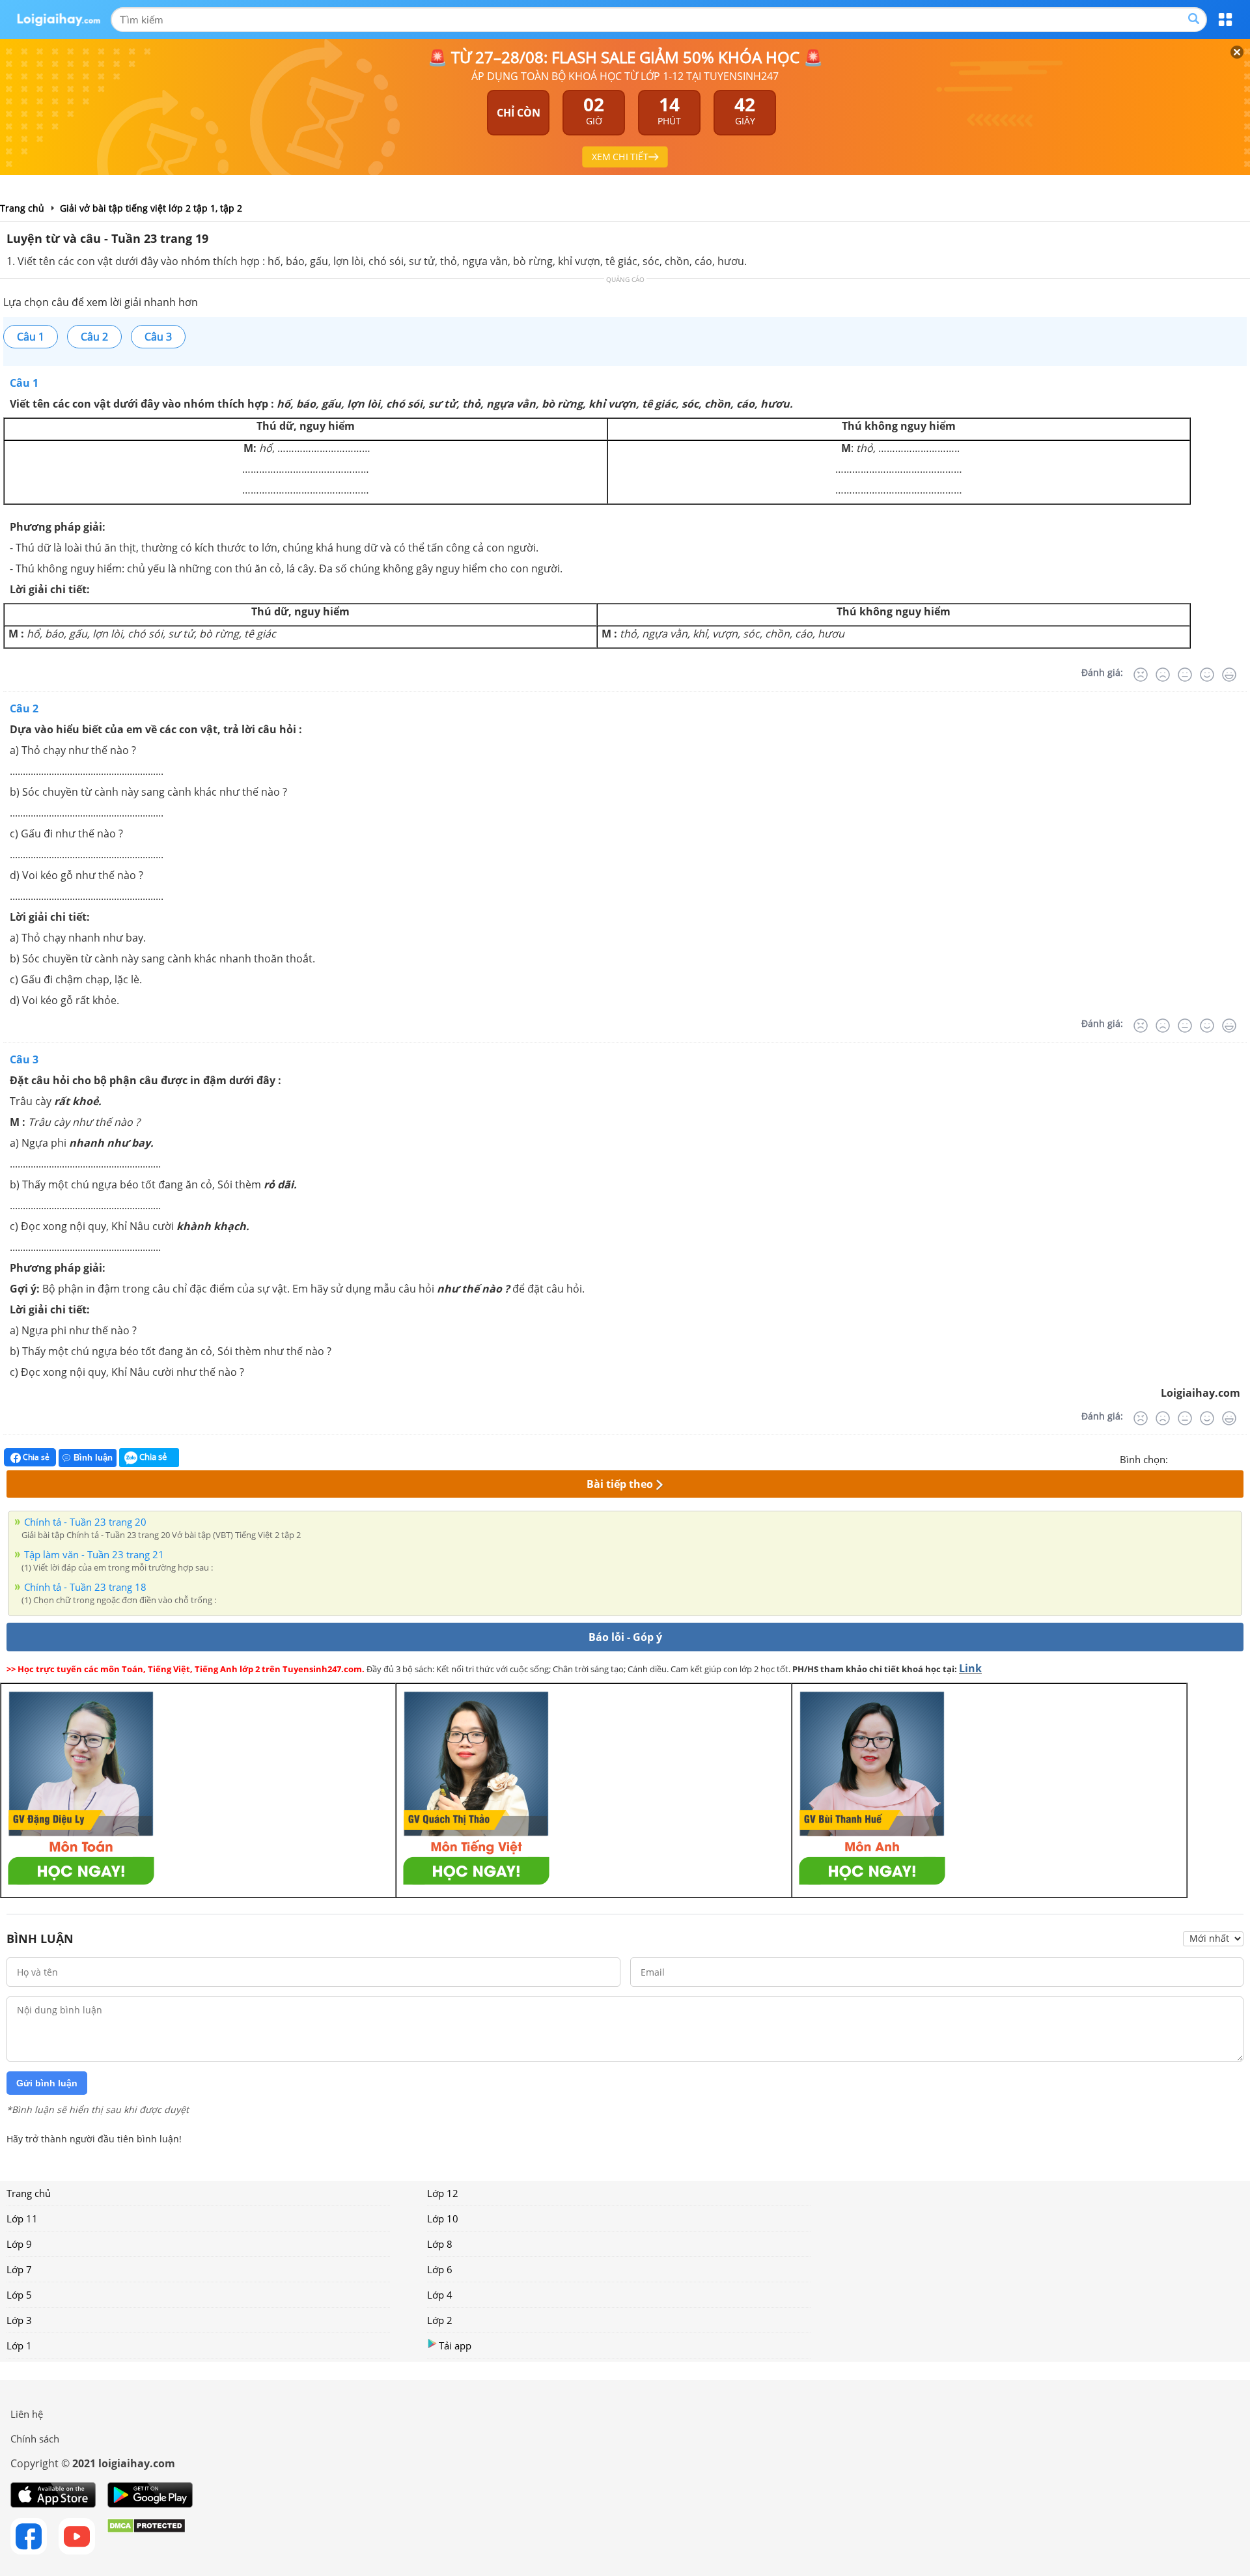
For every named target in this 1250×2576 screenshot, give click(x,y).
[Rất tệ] (1141, 675)
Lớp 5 (19, 2295)
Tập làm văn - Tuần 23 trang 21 (94, 1554)
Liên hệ (27, 2414)
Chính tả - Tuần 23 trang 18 (85, 1587)
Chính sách (35, 2439)
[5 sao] (1241, 1458)
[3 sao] (1210, 1458)
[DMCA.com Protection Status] (146, 2536)
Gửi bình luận (47, 2083)
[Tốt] (1207, 675)
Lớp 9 (19, 2244)
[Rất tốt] (1229, 675)
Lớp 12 (443, 2193)
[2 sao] (1194, 1458)
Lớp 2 (440, 2320)
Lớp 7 (19, 2269)
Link (970, 1668)
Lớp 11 (22, 2219)
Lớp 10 (443, 2219)
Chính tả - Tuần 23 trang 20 (85, 1522)
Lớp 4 (440, 2295)
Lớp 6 (440, 2269)
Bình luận (93, 1458)
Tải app (455, 2345)
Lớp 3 (19, 2320)
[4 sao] (1225, 1458)
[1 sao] (1178, 1458)
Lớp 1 (19, 2345)
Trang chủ (29, 2193)
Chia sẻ (35, 1457)
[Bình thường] (1185, 675)
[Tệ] (1163, 675)
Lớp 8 (440, 2244)
